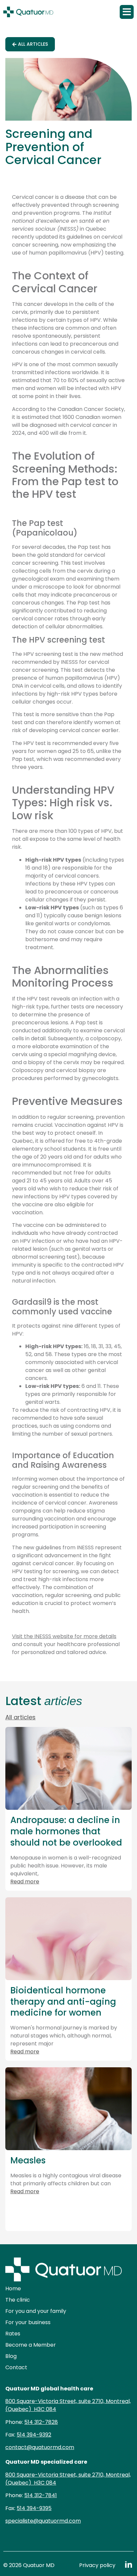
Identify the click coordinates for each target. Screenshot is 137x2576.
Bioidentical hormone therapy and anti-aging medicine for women (63, 2002)
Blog (11, 2356)
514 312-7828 (41, 2422)
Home (13, 2289)
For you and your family (36, 2311)
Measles (28, 2160)
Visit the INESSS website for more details (64, 1636)
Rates (13, 2334)
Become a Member (31, 2345)
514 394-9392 (34, 2435)
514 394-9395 (34, 2508)
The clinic (18, 2300)
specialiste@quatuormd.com (43, 2521)
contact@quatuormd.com (40, 2447)
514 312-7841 (41, 2495)
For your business (28, 2322)
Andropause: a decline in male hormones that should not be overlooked (66, 1831)
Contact (16, 2367)
